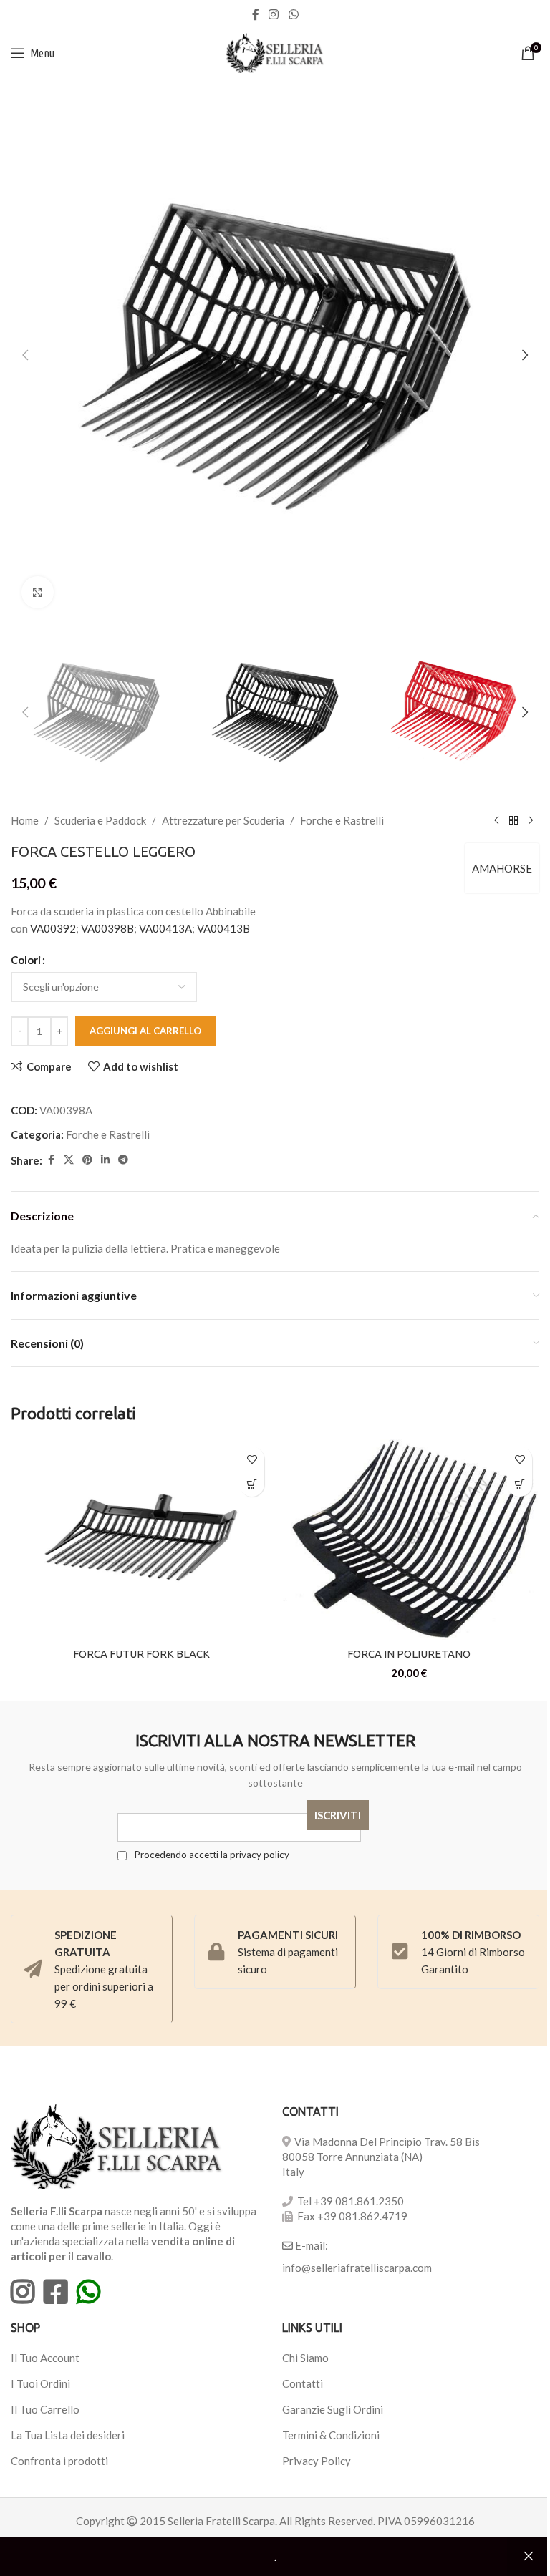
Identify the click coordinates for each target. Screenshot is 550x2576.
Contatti (303, 2383)
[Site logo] (275, 52)
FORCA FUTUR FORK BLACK (141, 1654)
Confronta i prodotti (59, 2461)
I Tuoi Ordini (40, 2383)
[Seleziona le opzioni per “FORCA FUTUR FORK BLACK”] (252, 1484)
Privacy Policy (317, 2461)
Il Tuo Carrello (45, 2409)
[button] (25, 355)
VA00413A (165, 928)
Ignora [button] (529, 2557)
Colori (26, 960)
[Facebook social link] (256, 14)
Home (25, 820)
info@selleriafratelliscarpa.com (357, 2268)
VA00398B (107, 928)
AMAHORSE (502, 868)
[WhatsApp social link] (293, 14)
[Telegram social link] (123, 1160)
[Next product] (531, 820)
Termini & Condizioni (331, 2435)
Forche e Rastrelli (342, 820)
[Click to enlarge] (38, 592)
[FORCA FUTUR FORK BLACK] (141, 1540)
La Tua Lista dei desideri (68, 2435)
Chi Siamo (305, 2358)
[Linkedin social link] (105, 1160)
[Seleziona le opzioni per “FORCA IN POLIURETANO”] (520, 1484)
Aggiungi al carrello (145, 1031)
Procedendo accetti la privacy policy (211, 1855)
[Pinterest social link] (87, 1160)
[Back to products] (513, 820)
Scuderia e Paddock (100, 820)
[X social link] (69, 1160)
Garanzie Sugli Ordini (333, 2409)
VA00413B (223, 928)
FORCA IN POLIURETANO (409, 1654)
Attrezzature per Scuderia (223, 820)
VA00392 (53, 928)
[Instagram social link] (274, 14)
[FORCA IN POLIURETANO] (409, 1540)
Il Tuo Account (45, 2358)
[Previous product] (496, 820)
